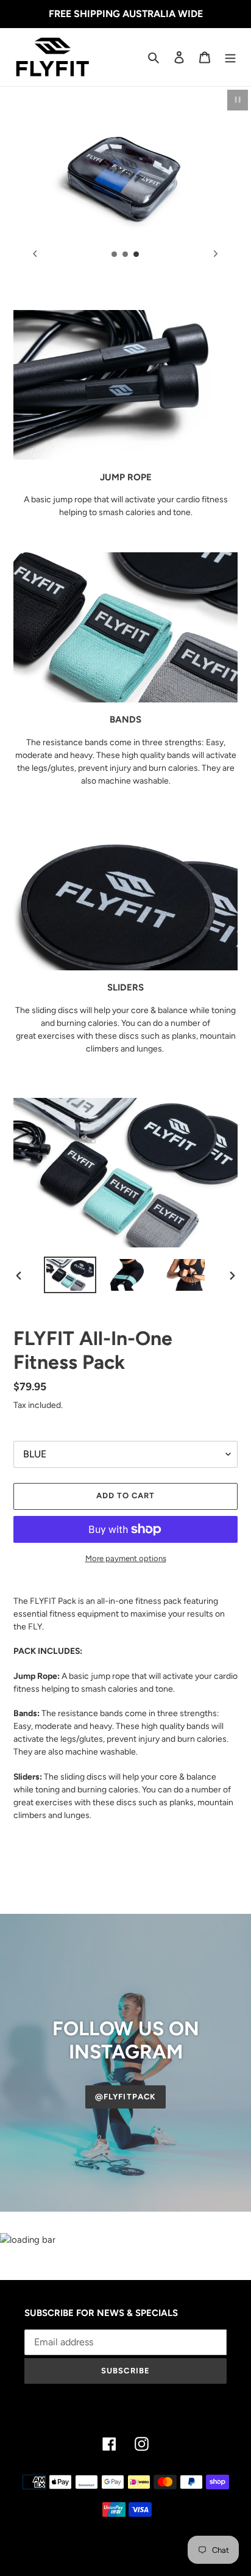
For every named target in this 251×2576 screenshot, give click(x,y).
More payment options (126, 1558)
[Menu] (230, 57)
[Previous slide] (35, 254)
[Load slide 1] (115, 254)
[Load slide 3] (136, 254)
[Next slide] (216, 254)
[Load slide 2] (125, 254)
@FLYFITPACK (125, 2097)
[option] (70, 1275)
